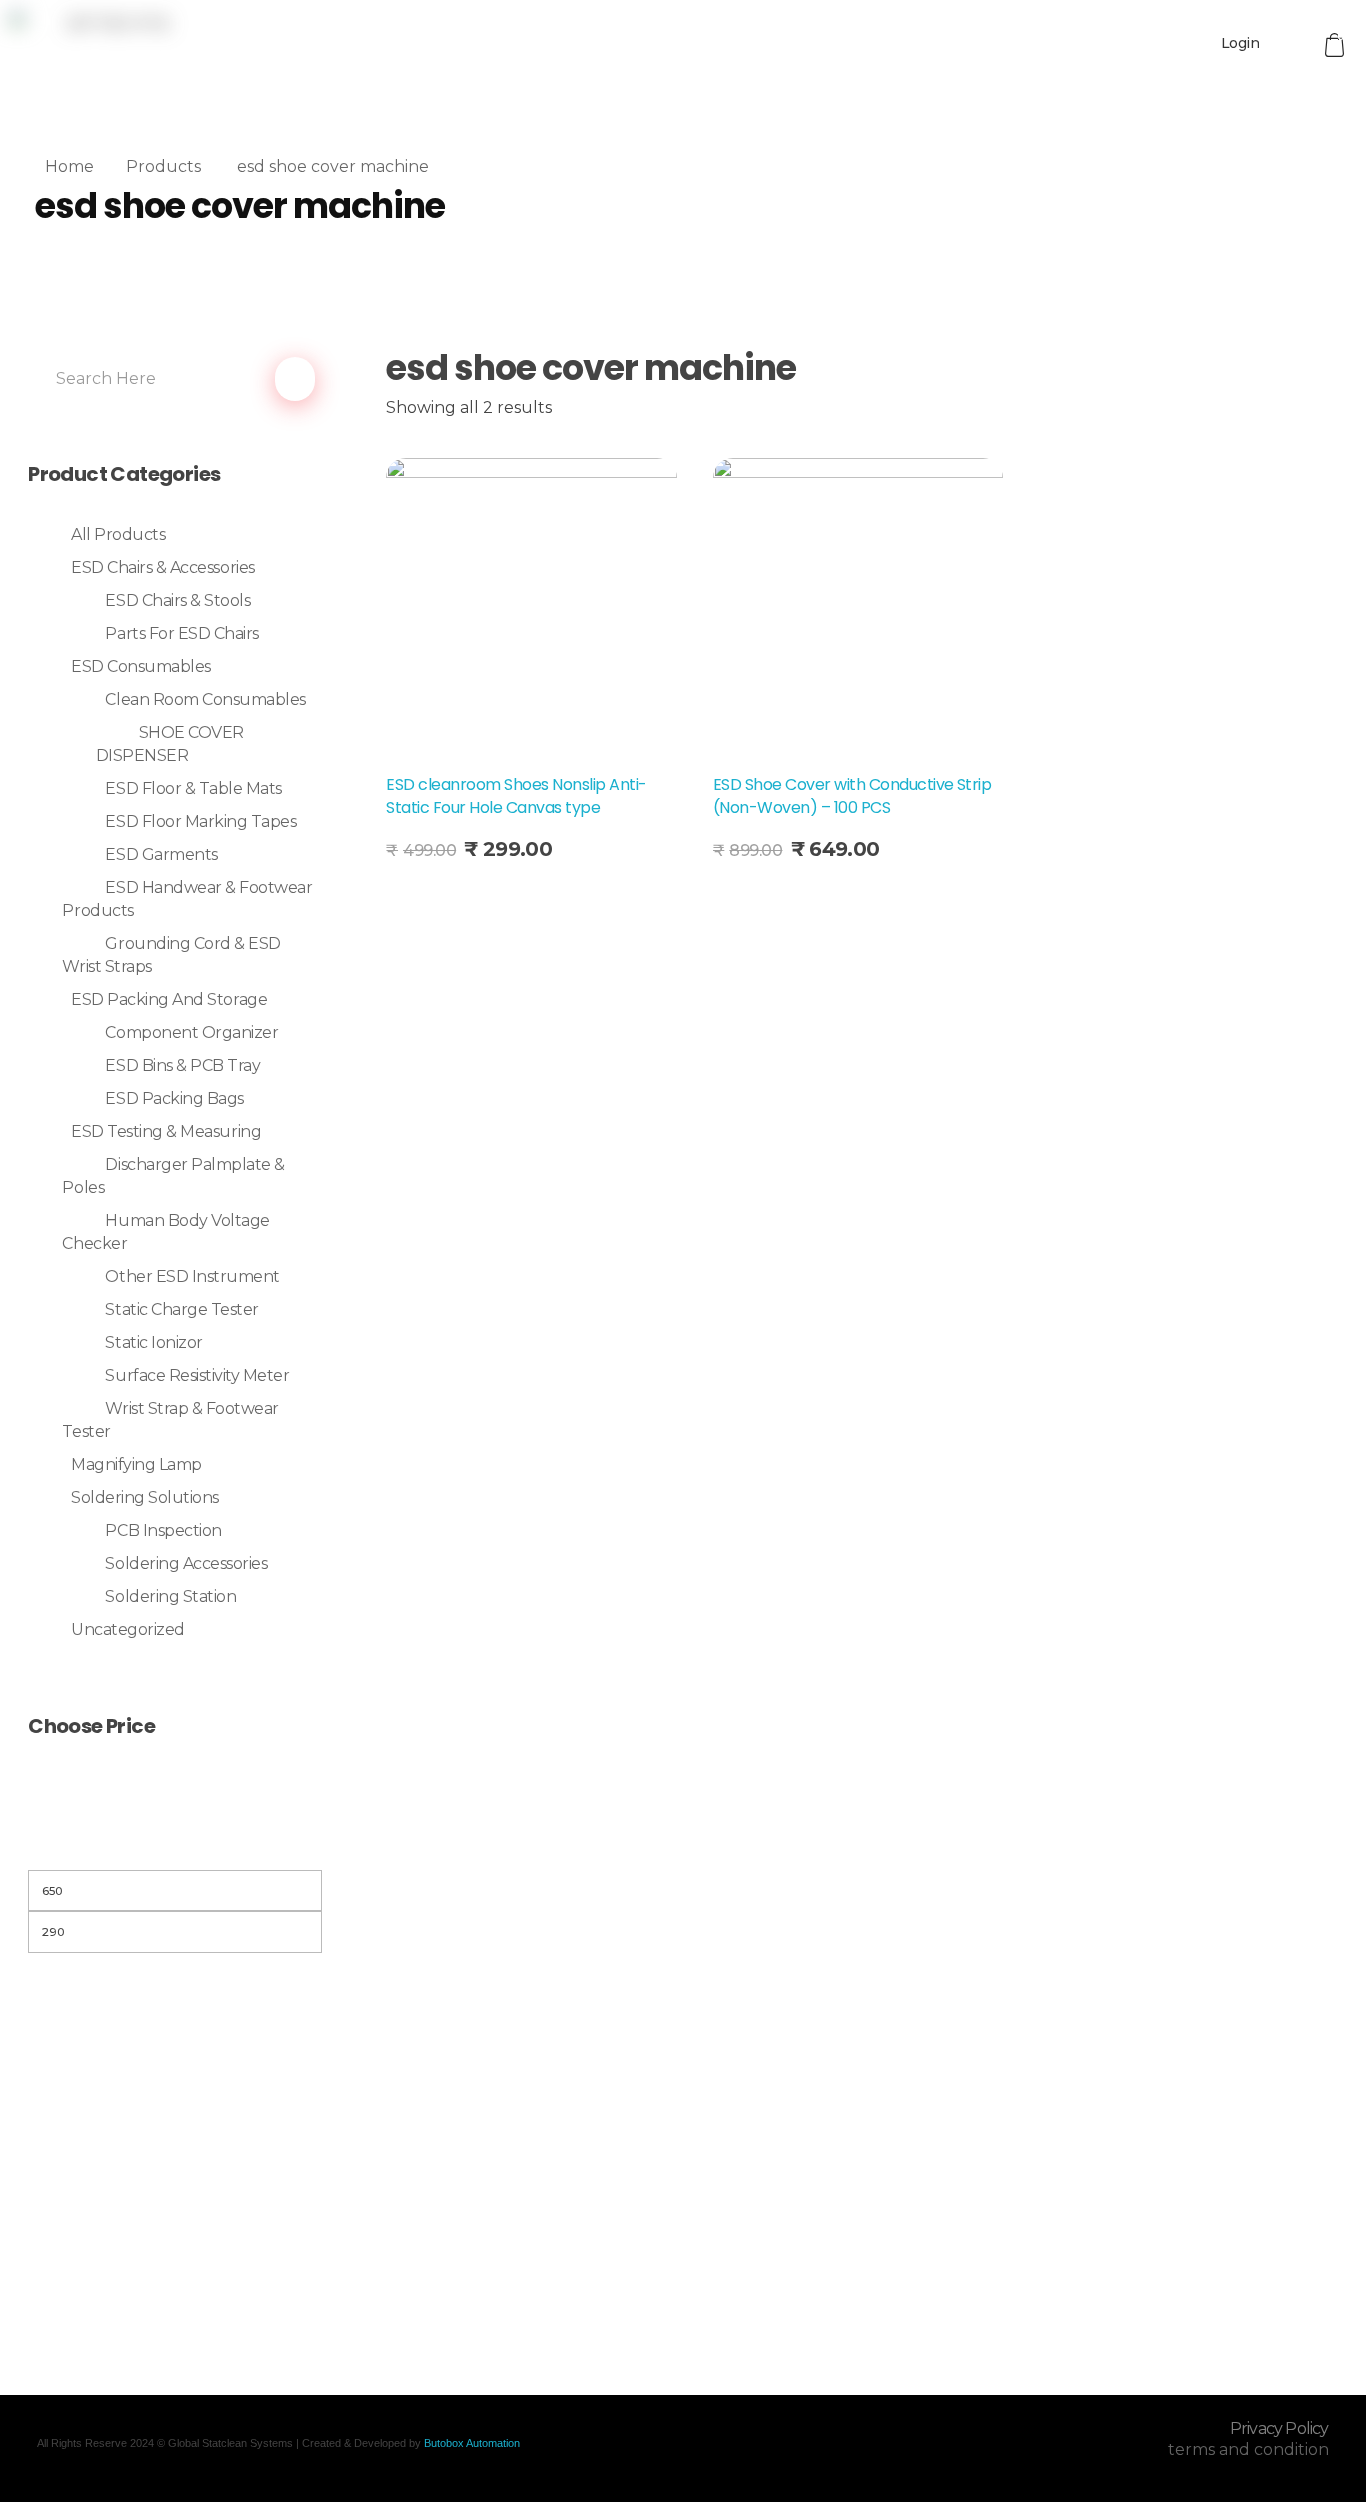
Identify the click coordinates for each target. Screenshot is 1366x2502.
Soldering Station (170, 1596)
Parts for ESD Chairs (181, 633)
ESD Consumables (141, 666)
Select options (464, 897)
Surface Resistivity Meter (197, 1375)
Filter (175, 1844)
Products (163, 166)
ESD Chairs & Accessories (162, 567)
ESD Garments (161, 854)
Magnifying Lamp (136, 1464)
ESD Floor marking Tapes (200, 821)
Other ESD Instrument (192, 1276)
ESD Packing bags (174, 1098)
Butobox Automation (472, 2443)
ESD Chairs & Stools (177, 600)
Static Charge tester (181, 1309)
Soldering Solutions (145, 1497)
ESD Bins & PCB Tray (182, 1065)
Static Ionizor (153, 1342)
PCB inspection (163, 1530)
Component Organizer (191, 1032)
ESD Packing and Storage (169, 999)
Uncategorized (128, 1629)
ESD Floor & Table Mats (193, 788)
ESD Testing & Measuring (166, 1131)
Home (69, 166)
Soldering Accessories (186, 1563)
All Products (118, 534)
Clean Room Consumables (205, 699)
